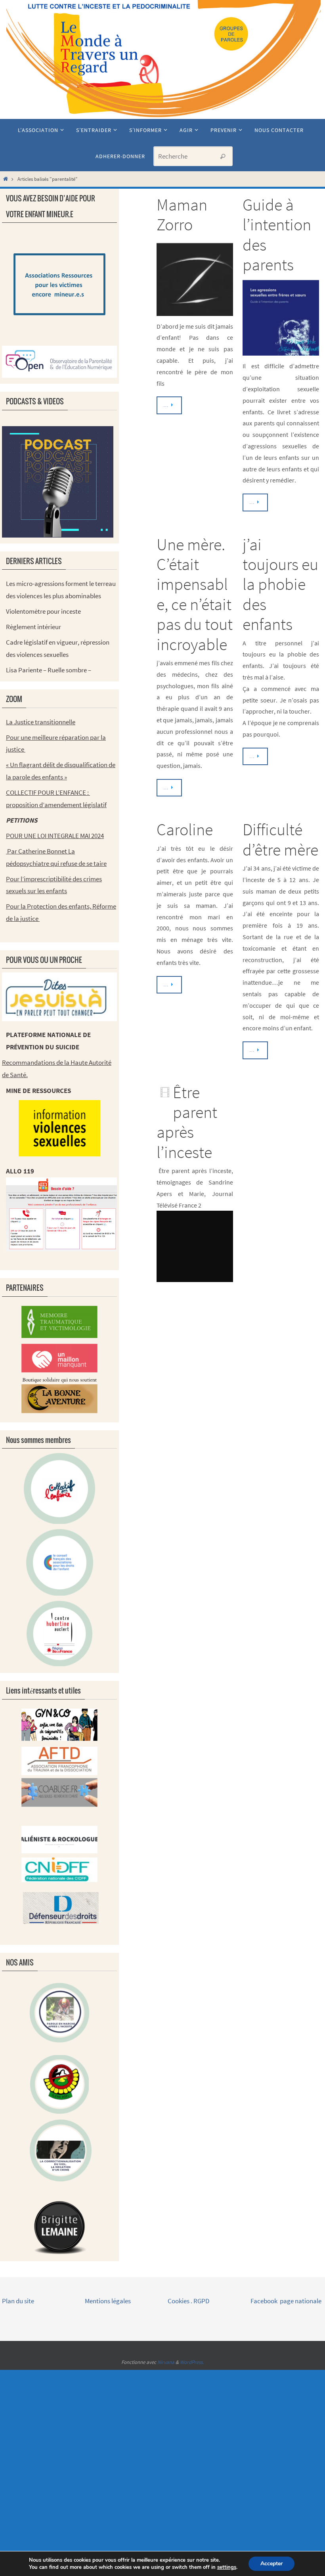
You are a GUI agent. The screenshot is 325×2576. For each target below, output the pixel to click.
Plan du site (18, 2301)
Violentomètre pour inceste (43, 611)
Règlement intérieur (33, 627)
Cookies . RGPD (188, 2301)
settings (227, 2567)
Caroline (185, 829)
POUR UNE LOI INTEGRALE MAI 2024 (55, 836)
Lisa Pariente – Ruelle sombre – (49, 670)
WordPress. (192, 2362)
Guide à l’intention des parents (277, 234)
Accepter (271, 2564)
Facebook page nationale (286, 2301)
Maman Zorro (182, 214)
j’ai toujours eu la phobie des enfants (280, 584)
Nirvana (166, 2362)
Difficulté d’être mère (280, 839)
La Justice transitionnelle (41, 722)
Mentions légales (108, 2301)
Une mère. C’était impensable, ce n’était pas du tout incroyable (195, 594)
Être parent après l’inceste (187, 1122)
